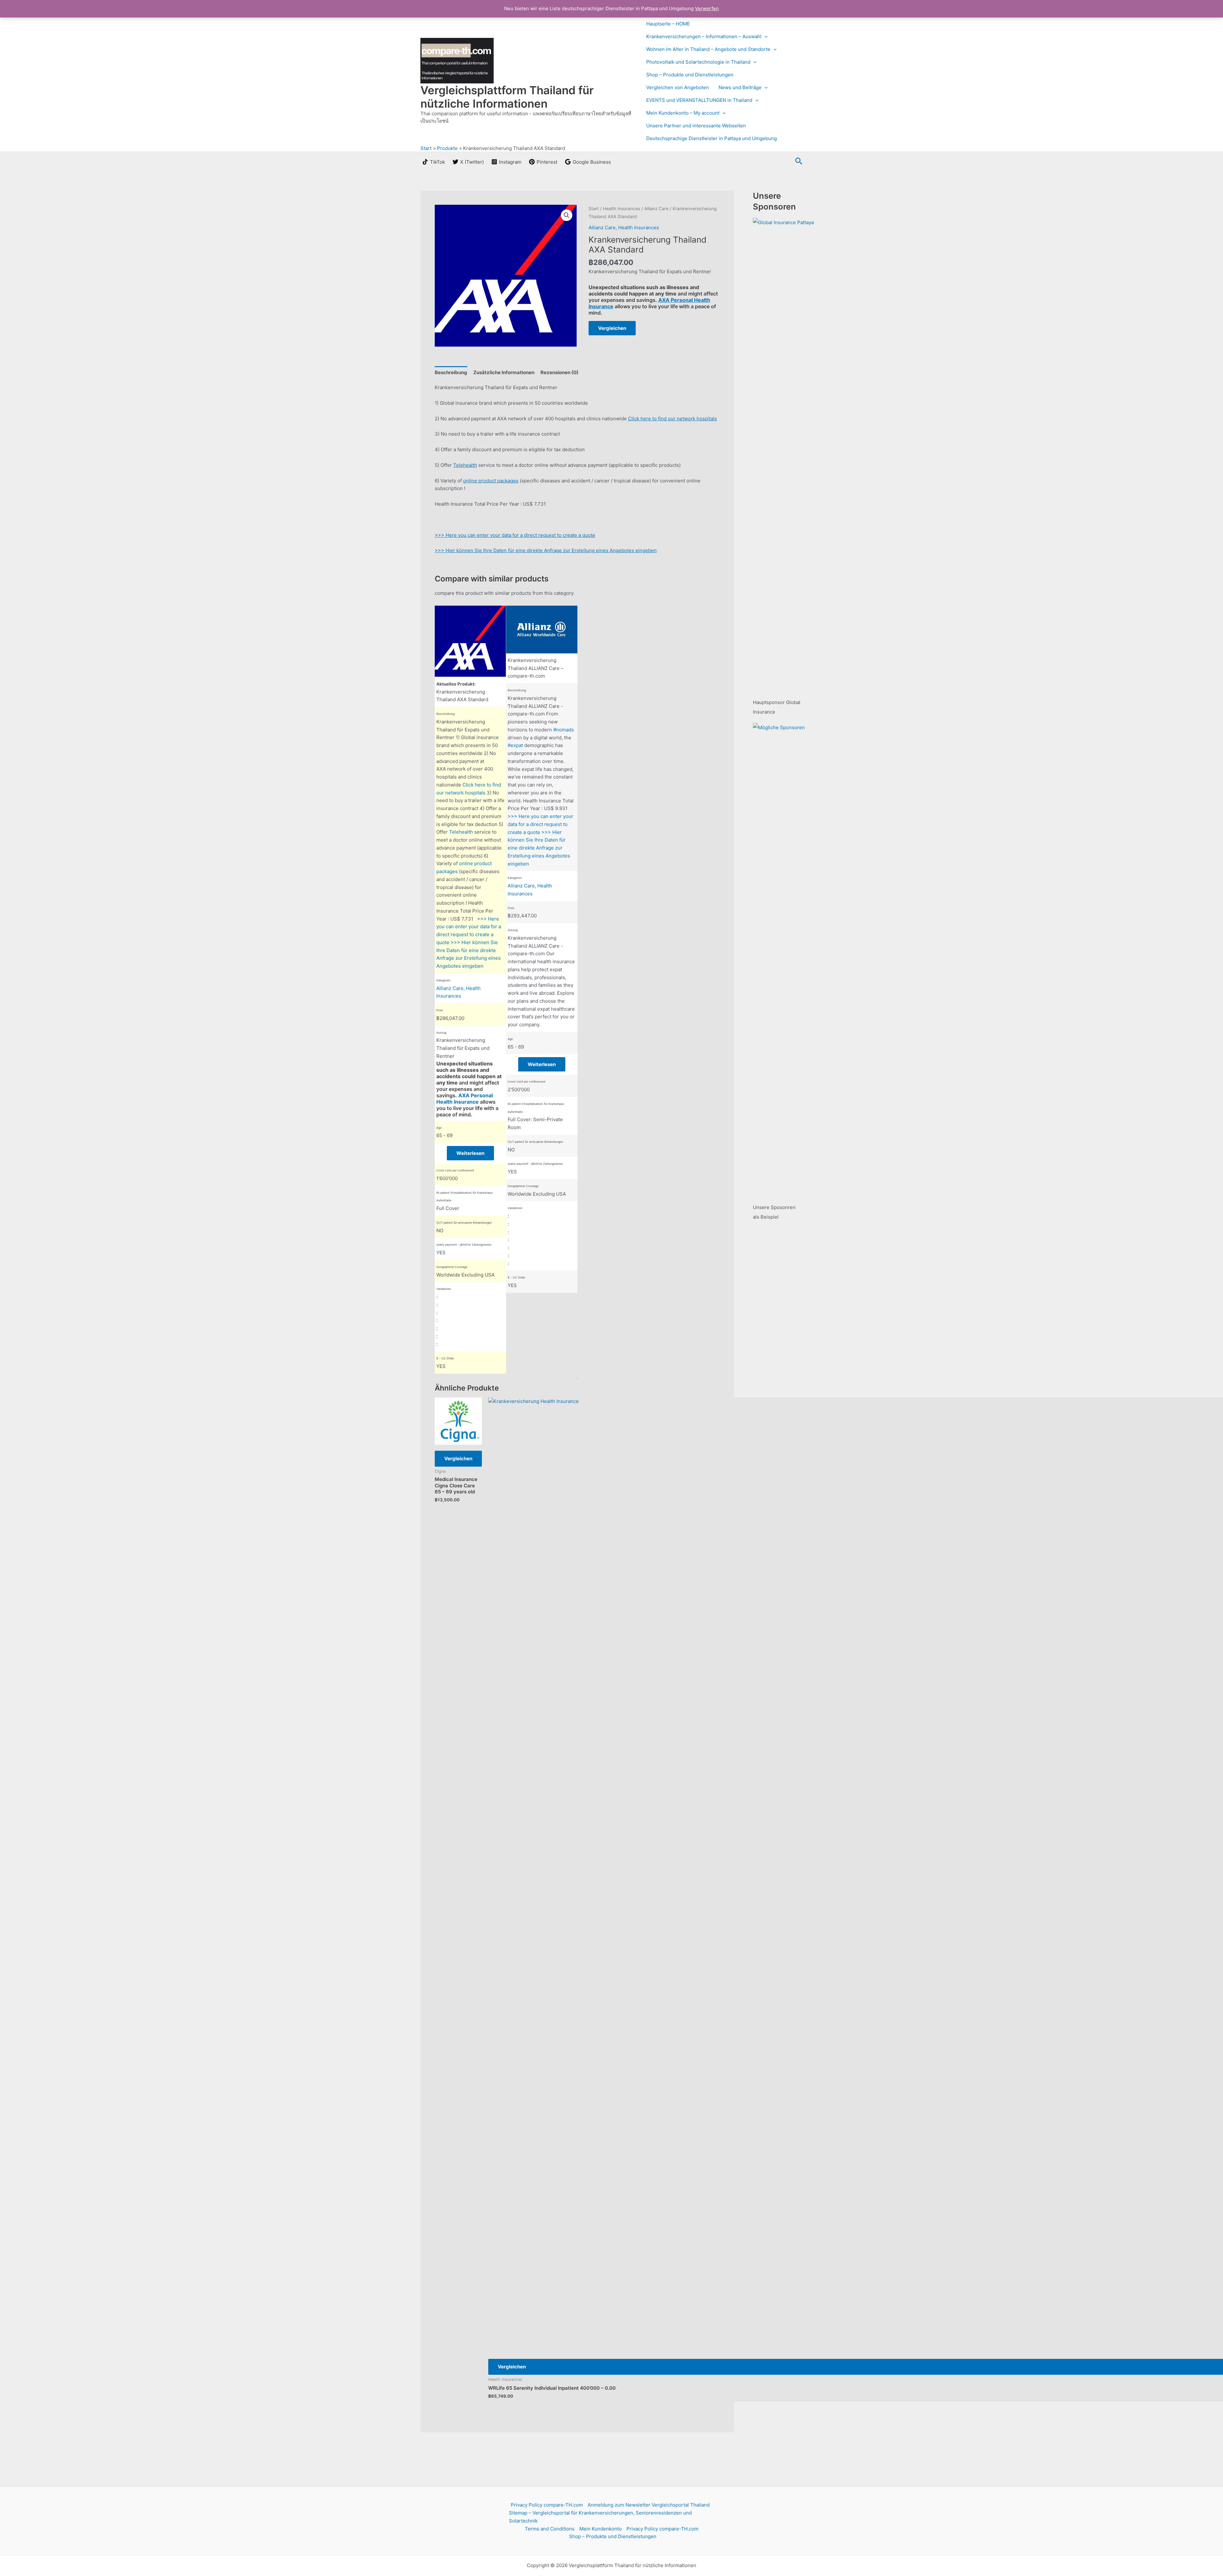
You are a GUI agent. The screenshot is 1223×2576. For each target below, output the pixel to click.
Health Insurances (622, 209)
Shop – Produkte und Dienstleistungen (690, 75)
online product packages (491, 481)
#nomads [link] (564, 730)
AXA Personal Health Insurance (465, 1099)
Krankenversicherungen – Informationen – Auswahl (704, 36)
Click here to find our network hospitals (672, 419)
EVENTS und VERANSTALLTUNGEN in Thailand (699, 100)
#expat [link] (515, 745)
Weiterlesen (470, 1153)
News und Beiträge (740, 87)
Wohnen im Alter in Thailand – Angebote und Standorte (708, 49)
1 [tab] (577, 1378)
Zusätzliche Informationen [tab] (504, 372)
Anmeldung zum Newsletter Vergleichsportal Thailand (649, 2505)
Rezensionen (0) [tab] (559, 372)
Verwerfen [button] (707, 8)
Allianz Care (656, 209)
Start (594, 209)
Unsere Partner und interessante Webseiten (696, 126)
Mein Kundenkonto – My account (683, 113)
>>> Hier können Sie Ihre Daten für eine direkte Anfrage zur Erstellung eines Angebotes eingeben (546, 550)
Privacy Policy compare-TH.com (547, 2505)
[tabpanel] (470, 990)
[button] (765, 37)
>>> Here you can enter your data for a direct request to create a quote (515, 535)
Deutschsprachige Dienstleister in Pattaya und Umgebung (712, 138)
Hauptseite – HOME (668, 24)
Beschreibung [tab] (451, 372)
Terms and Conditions (550, 2529)
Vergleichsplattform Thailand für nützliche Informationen (507, 97)
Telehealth (465, 465)
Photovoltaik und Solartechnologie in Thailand (698, 62)
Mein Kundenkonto (601, 2529)
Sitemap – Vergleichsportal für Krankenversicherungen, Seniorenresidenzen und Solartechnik (600, 2517)
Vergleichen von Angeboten (678, 87)
